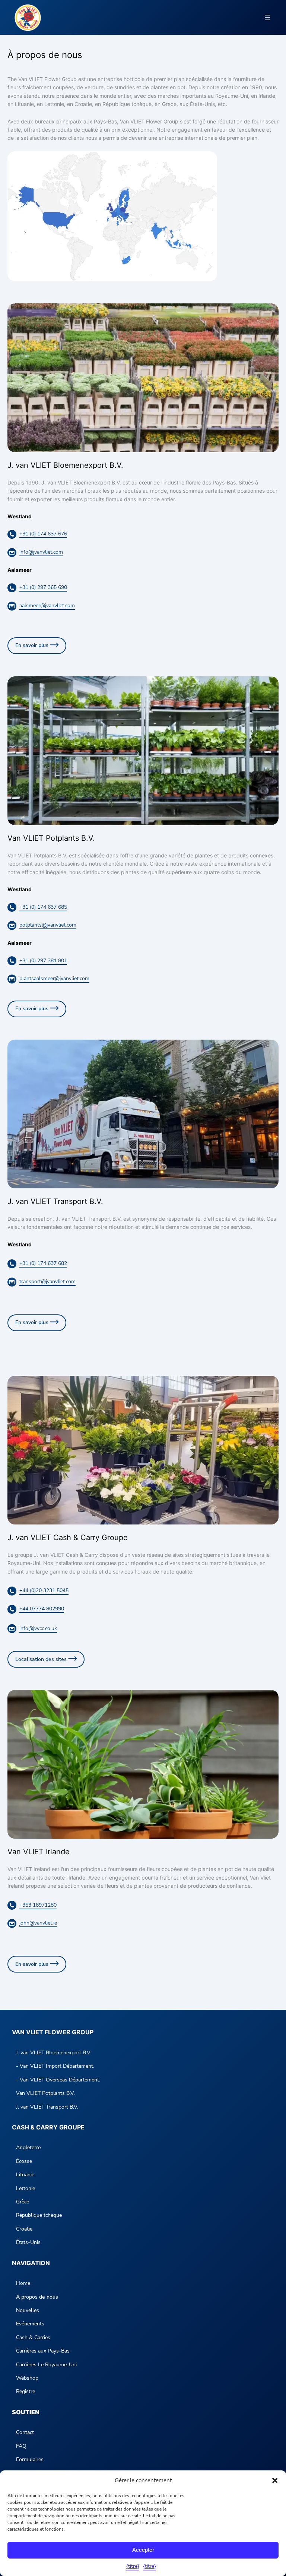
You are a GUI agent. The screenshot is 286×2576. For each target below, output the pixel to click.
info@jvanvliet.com (41, 552)
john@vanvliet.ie (38, 1923)
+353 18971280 (38, 1905)
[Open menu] (267, 17)
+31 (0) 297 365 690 (43, 587)
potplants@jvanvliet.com (48, 925)
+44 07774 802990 (42, 1609)
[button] (275, 2480)
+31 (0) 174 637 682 (43, 1263)
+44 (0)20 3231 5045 (44, 1590)
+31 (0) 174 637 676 (43, 534)
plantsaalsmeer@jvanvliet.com (54, 978)
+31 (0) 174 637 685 (43, 907)
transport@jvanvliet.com (47, 1281)
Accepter (143, 2550)
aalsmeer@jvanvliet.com (47, 606)
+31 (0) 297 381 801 (43, 961)
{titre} (133, 2566)
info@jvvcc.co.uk (38, 1628)
